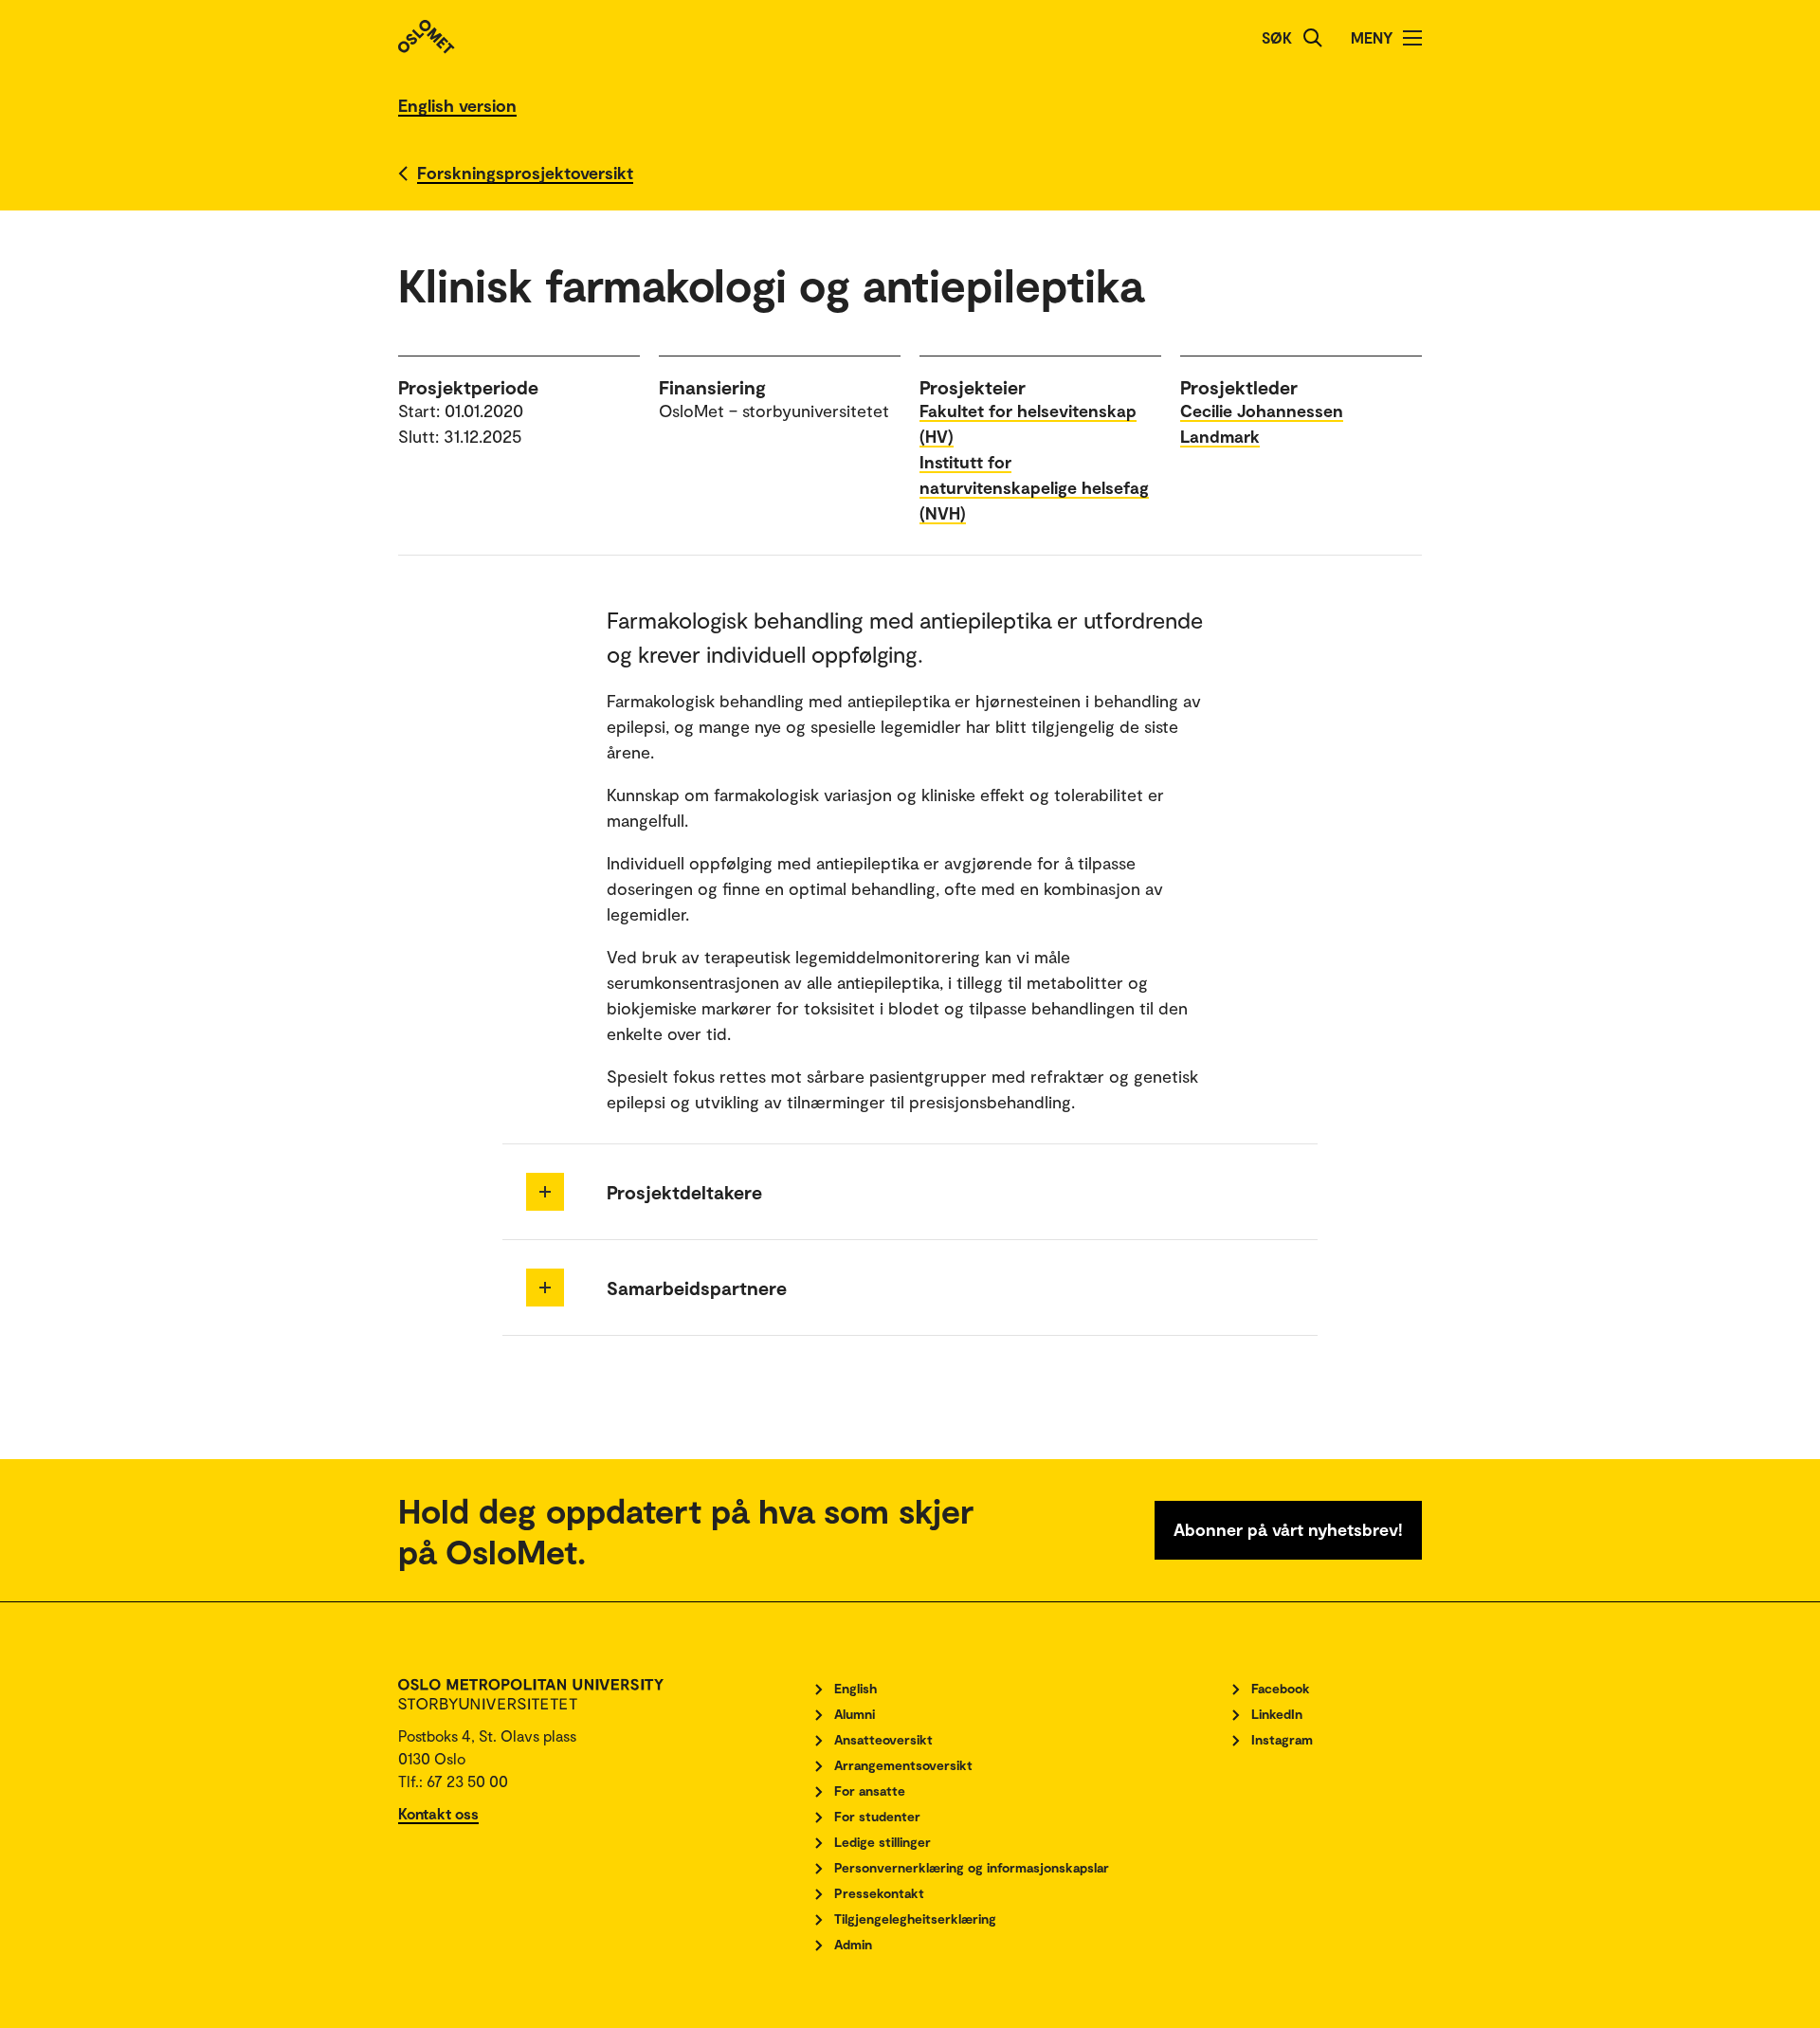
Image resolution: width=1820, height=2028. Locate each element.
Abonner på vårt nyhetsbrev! (1288, 1529)
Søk (1277, 37)
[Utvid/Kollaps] (545, 1192)
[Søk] (1313, 38)
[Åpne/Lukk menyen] (1412, 38)
